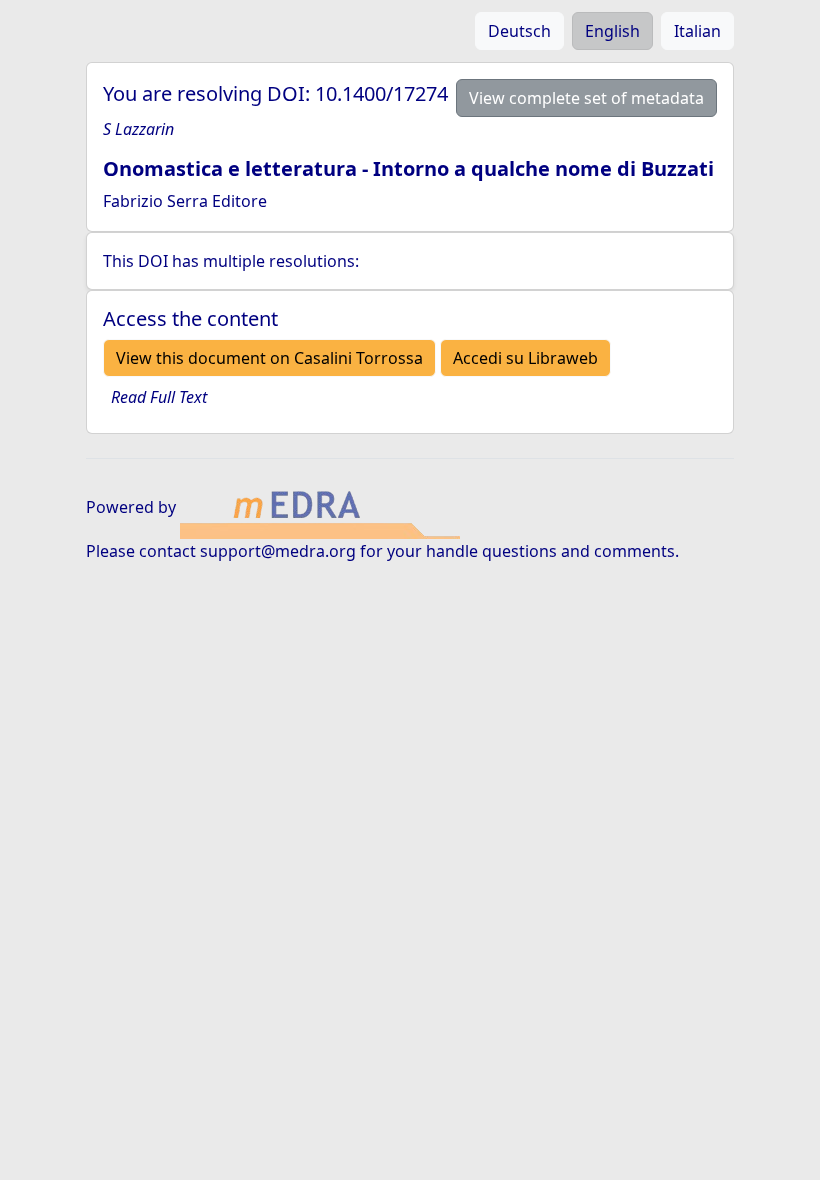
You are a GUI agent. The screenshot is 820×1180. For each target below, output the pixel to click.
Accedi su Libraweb (525, 358)
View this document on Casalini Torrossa (269, 358)
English (612, 31)
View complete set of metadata (586, 98)
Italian (697, 31)
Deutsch (519, 31)
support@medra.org (278, 551)
